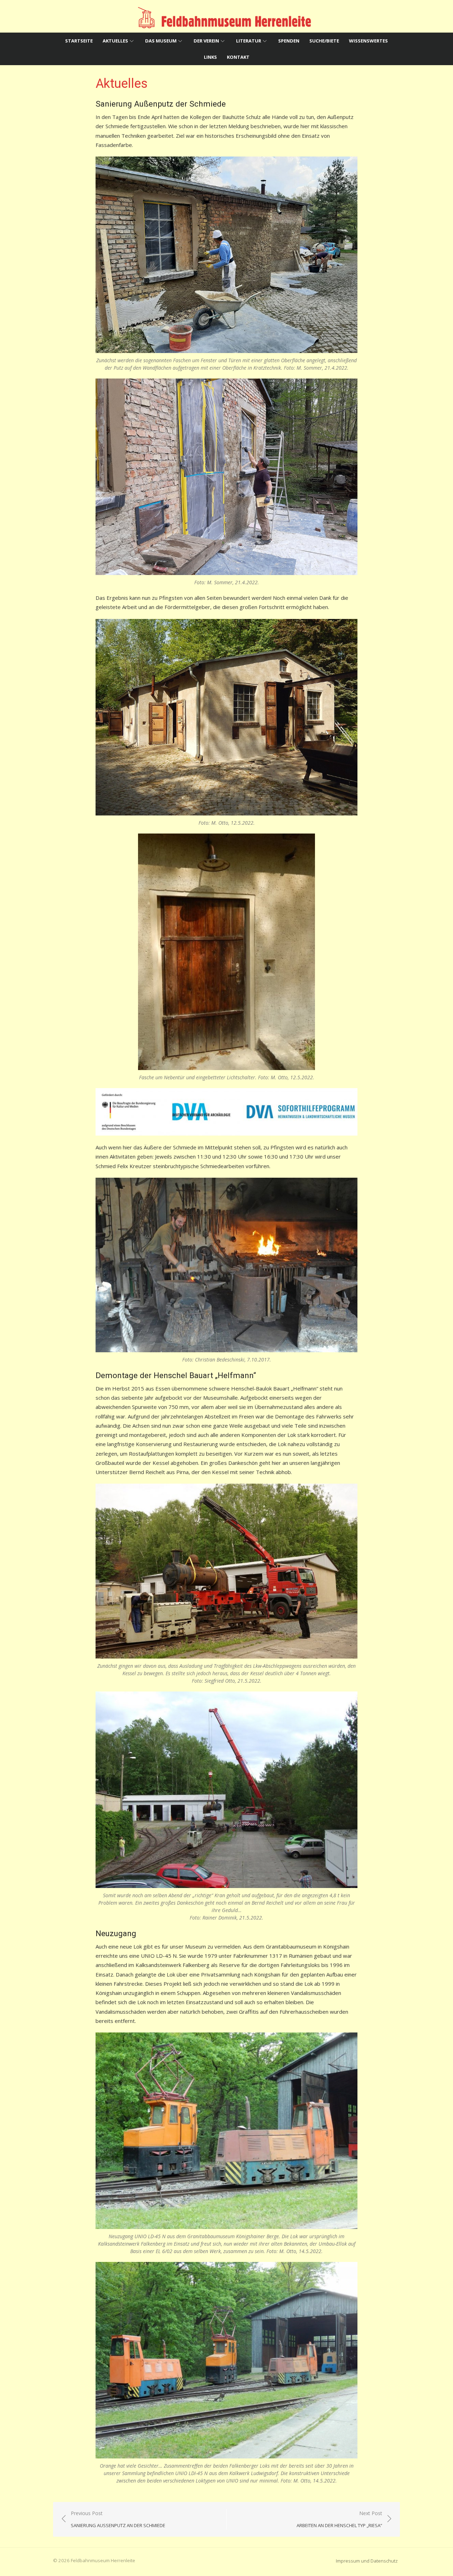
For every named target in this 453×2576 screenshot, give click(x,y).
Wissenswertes (368, 41)
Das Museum (161, 41)
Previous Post (118, 2519)
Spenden (289, 41)
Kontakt (238, 57)
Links (210, 57)
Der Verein (206, 41)
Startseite (79, 41)
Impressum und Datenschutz (367, 2561)
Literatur (249, 41)
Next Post (339, 2519)
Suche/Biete (324, 41)
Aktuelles (115, 41)
